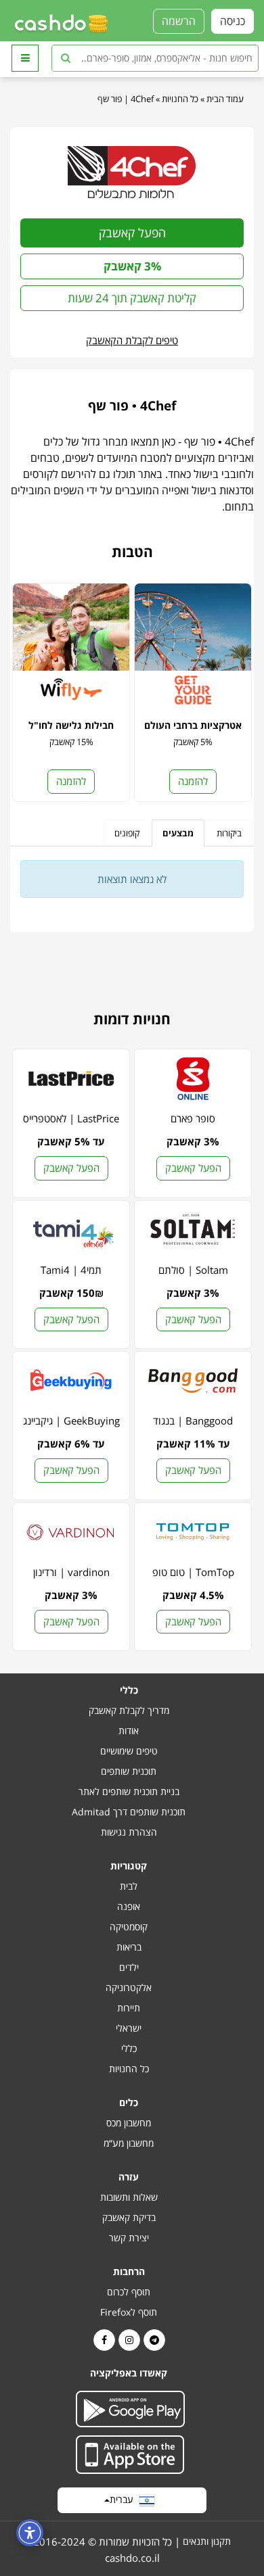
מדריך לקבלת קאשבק (129, 1710)
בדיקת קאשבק (129, 2217)
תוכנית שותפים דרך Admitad (129, 1812)
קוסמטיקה (129, 1927)
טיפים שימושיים (129, 1751)
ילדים (129, 1967)
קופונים (127, 833)
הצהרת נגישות (129, 1832)
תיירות (129, 2008)
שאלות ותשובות (129, 2197)
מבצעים (178, 833)
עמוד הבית (225, 99)
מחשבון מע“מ (129, 2143)
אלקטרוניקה (129, 1987)
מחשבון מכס (129, 2123)
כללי (129, 2048)
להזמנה (193, 781)
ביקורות (229, 833)
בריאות (129, 1947)
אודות (129, 1731)
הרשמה (179, 21)
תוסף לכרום (129, 2292)
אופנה (129, 1906)
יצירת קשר (129, 2238)
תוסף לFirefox (129, 2312)
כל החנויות (180, 99)
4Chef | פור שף (126, 99)
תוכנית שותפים (129, 1771)
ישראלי (129, 2028)
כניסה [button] (233, 21)
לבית (129, 1886)
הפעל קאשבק (132, 233)
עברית (124, 2499)
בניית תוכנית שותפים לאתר (129, 1791)
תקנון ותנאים (207, 2541)
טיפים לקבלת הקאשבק (132, 340)
